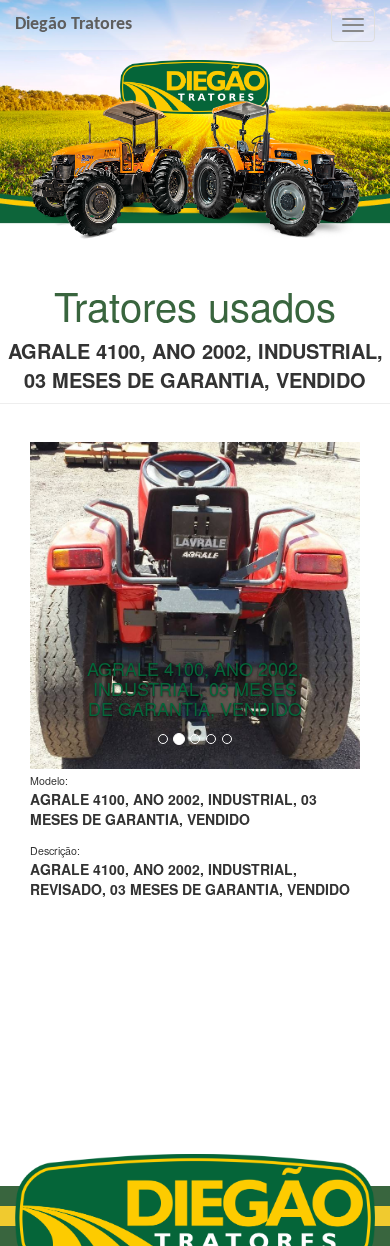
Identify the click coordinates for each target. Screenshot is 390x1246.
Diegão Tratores (73, 24)
